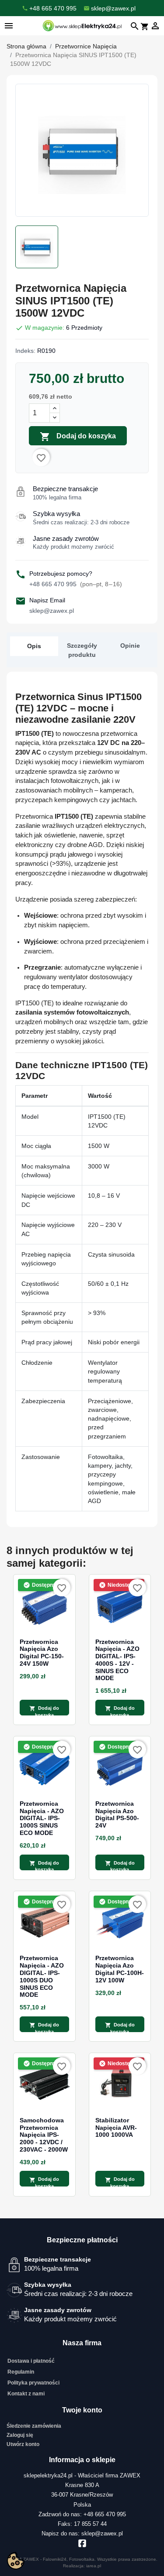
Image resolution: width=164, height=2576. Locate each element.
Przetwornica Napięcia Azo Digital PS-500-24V (117, 1814)
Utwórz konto (23, 2444)
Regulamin (21, 2372)
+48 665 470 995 (76, 584)
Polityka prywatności (33, 2383)
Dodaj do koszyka (78, 437)
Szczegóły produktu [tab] (82, 650)
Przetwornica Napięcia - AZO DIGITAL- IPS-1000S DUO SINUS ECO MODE (42, 1976)
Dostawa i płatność (31, 2361)
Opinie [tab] (130, 646)
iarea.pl (94, 2566)
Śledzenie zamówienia (34, 2426)
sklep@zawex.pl (52, 611)
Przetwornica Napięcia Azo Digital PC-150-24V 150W (42, 1653)
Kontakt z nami (26, 2394)
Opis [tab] (34, 646)
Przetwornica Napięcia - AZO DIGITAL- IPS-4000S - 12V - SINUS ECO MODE (117, 1660)
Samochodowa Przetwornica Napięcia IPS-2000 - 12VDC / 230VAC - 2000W (44, 2135)
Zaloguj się (20, 2435)
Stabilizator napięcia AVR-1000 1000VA (116, 2128)
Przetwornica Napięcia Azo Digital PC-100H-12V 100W (120, 1969)
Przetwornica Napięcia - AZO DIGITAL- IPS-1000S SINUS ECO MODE (42, 1818)
